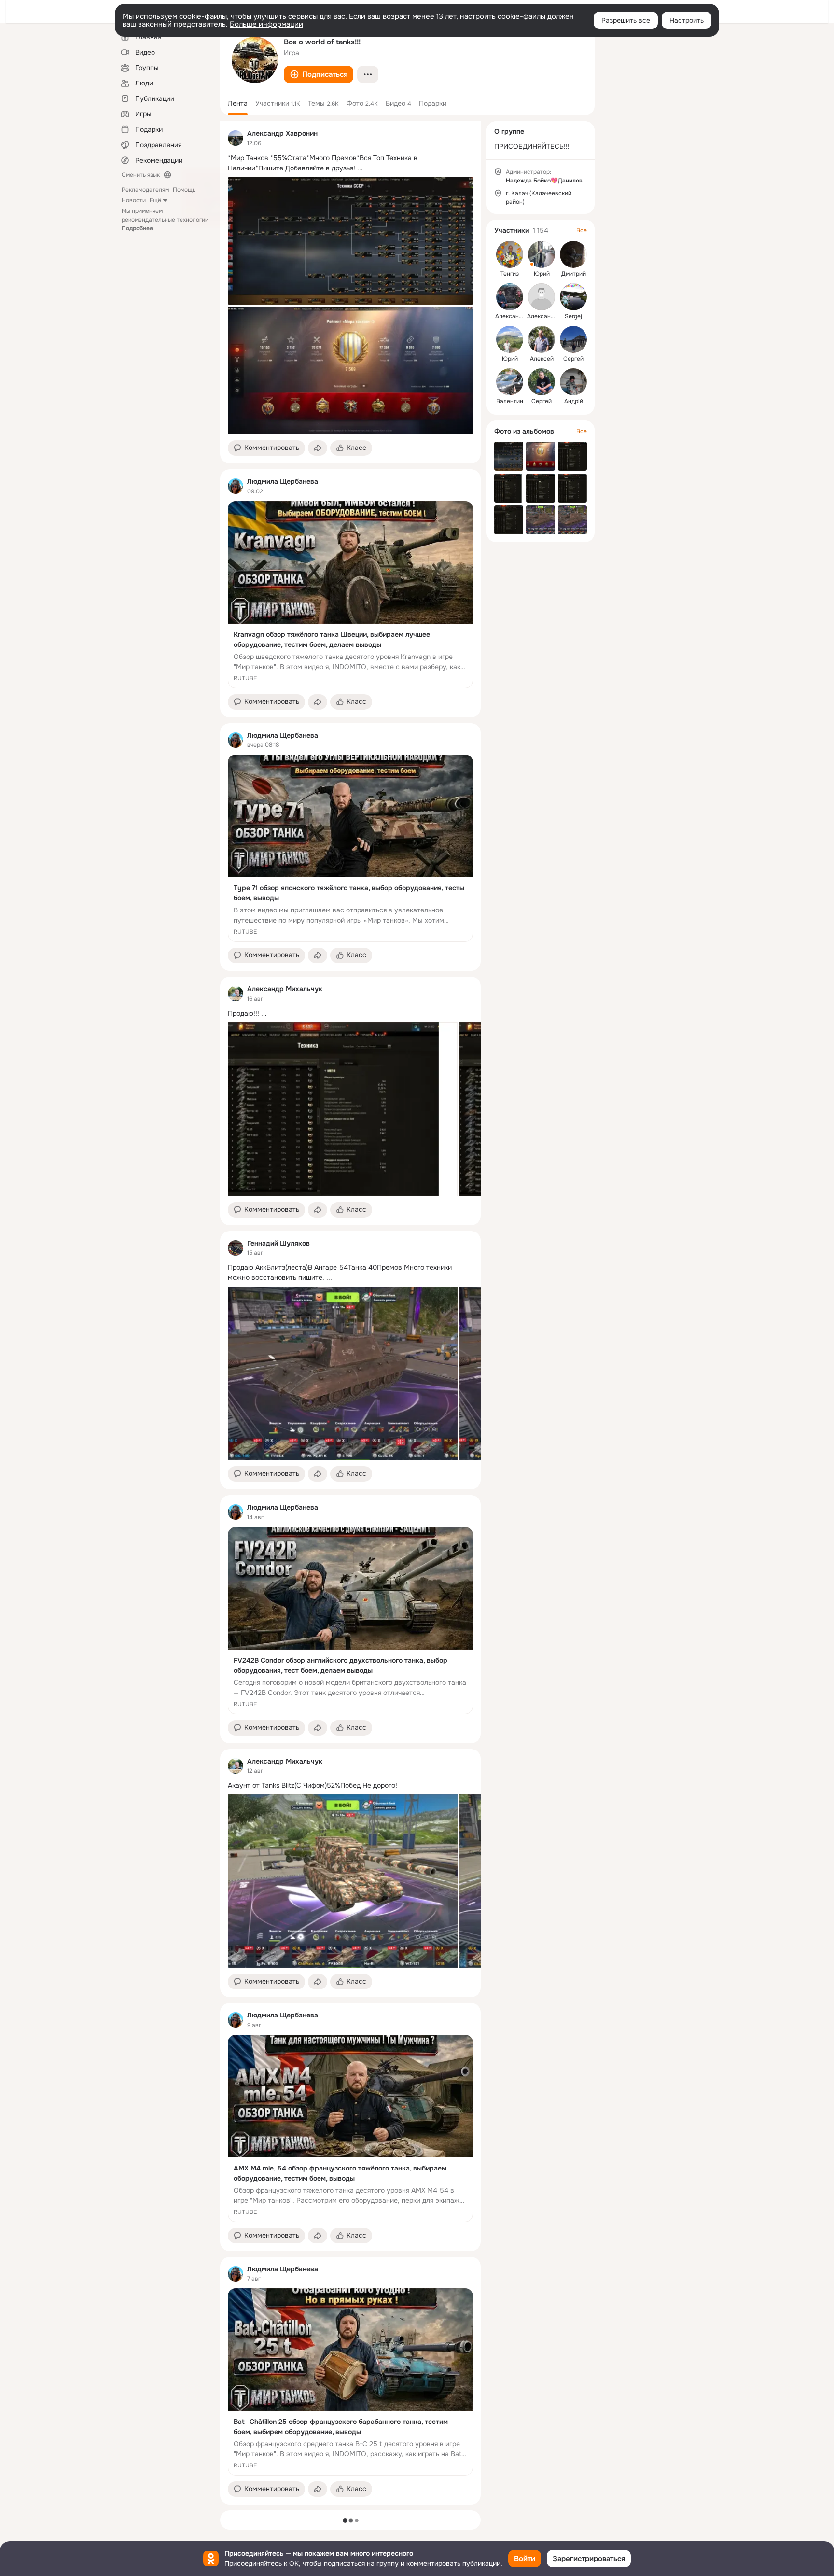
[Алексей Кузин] (542, 339)
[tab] (238, 103)
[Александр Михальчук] (236, 994)
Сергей (573, 359)
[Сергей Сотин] (542, 382)
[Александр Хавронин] (236, 138)
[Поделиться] (318, 448)
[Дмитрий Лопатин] (573, 254)
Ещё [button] (155, 200)
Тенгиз (510, 274)
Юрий (542, 274)
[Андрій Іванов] (573, 382)
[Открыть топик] (350, 163)
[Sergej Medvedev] (573, 297)
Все (582, 230)
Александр (510, 316)
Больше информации (266, 24)
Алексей (542, 359)
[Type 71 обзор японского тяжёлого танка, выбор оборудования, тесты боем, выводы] (350, 848)
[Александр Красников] (542, 297)
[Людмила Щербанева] (236, 486)
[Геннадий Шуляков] (236, 1248)
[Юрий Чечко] (510, 339)
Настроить (687, 20)
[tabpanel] (350, 1313)
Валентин (510, 401)
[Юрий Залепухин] (542, 254)
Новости (134, 200)
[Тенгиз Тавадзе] (510, 254)
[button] (319, 74)
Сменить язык (141, 175)
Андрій (574, 401)
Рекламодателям (145, 190)
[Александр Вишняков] (510, 297)
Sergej (573, 316)
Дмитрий (574, 274)
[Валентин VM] (510, 382)
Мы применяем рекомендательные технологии (165, 220)
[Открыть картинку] (343, 1109)
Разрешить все (626, 20)
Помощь (184, 190)
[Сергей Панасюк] (573, 339)
